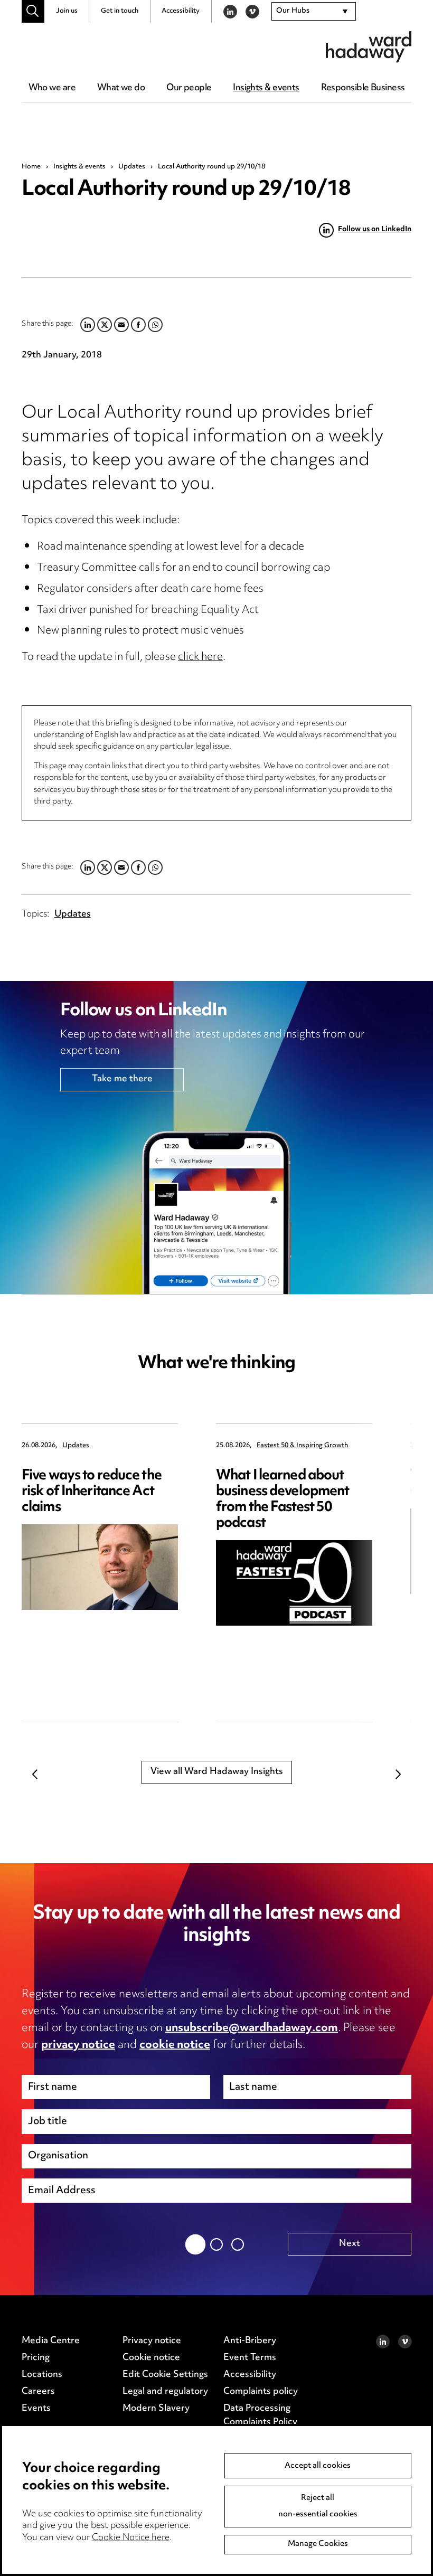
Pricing (36, 2358)
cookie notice (175, 2045)
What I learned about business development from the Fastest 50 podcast (283, 1500)
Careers (38, 2392)
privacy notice (78, 2045)
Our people (189, 88)
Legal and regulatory (165, 2392)
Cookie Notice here (131, 2538)
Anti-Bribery (250, 2341)
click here (200, 658)
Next (398, 1774)
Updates (132, 167)
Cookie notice (151, 2358)
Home (31, 167)
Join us (67, 11)
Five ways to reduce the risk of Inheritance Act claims (92, 1492)
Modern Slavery (156, 2409)
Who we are (52, 88)
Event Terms (250, 2358)
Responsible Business (363, 88)
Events (36, 2409)
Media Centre (51, 2341)
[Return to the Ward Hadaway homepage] (369, 47)
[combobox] (314, 12)
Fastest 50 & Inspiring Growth (302, 1446)
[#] (33, 11)
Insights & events (266, 88)
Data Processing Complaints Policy (260, 2415)
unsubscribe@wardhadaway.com (252, 2028)
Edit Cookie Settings (165, 2375)
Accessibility (181, 11)
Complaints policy (261, 2392)
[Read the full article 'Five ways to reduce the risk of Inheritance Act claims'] (100, 1567)
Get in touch (120, 11)
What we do (121, 88)
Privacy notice (152, 2341)
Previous (35, 1774)
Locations (42, 2375)
